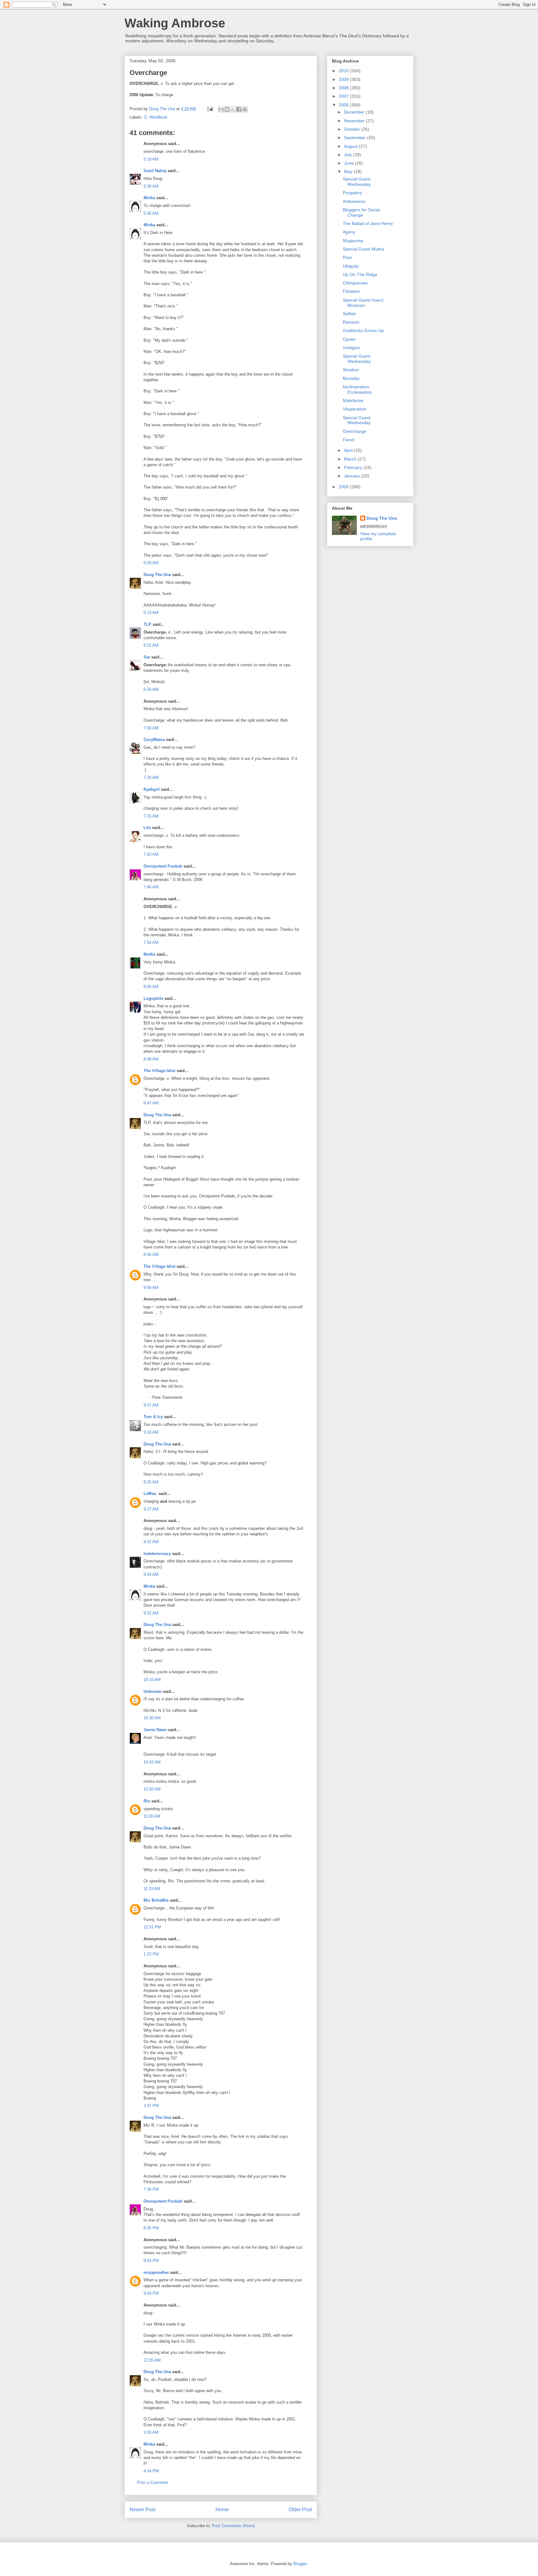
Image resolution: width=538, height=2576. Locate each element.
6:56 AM (151, 689)
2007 (344, 96)
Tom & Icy (153, 1417)
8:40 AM (151, 1059)
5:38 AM (151, 186)
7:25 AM (151, 816)
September (356, 138)
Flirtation (351, 291)
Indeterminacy (157, 1554)
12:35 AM (152, 2360)
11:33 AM (152, 1889)
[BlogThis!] (227, 109)
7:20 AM (151, 777)
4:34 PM (151, 2471)
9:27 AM (151, 1509)
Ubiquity (351, 266)
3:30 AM (151, 2432)
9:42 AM (151, 1542)
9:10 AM (151, 1432)
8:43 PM (151, 2261)
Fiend (348, 440)
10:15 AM (152, 1680)
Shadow (351, 370)
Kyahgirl (152, 789)
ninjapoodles (156, 2272)
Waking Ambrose (175, 23)
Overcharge (354, 431)
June (349, 163)
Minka (149, 198)
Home (222, 2510)
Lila (147, 828)
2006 (344, 105)
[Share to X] (233, 109)
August (352, 146)
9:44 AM (151, 1574)
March (351, 459)
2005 (344, 487)
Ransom (351, 322)
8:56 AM (151, 1255)
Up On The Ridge (360, 274)
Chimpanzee (355, 283)
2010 (344, 71)
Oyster (349, 339)
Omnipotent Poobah (163, 866)
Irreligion (351, 348)
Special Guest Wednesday (357, 182)
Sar (147, 657)
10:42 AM (152, 1762)
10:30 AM (152, 1718)
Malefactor (353, 400)
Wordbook (158, 117)
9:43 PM (151, 2293)
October (353, 129)
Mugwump (353, 241)
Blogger (300, 2564)
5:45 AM (151, 213)
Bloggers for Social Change (361, 212)
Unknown (153, 1691)
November (355, 121)
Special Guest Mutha (363, 249)
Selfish (349, 314)
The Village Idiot (159, 1071)
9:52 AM (151, 1613)
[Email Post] (210, 109)
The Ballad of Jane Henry (368, 223)
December (355, 112)
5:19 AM (151, 159)
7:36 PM (151, 2189)
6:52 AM (151, 645)
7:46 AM (151, 887)
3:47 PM (151, 2106)
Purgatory (352, 193)
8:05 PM (151, 2228)
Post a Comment (153, 2482)
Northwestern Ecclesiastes (357, 389)
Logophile (153, 998)
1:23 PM (151, 1954)
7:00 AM (151, 728)
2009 (344, 79)
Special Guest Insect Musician (363, 303)
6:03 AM (151, 563)
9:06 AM (151, 1288)
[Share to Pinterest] (245, 109)
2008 (344, 88)
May (349, 171)
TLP (147, 624)
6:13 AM (151, 613)
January (353, 476)
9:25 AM (151, 1482)
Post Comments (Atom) (233, 2526)
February (354, 467)
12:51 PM (152, 1927)
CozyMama (154, 740)
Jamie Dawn (155, 1730)
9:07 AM (151, 1405)
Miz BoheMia (156, 1900)
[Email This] (221, 109)
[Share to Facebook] (239, 109)
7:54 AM (151, 942)
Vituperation (355, 409)
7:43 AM (151, 854)
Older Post (300, 2510)
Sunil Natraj (155, 171)
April (349, 450)
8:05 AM (151, 987)
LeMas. (150, 1494)
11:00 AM (152, 1816)
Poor (347, 257)
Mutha (149, 954)
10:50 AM (152, 1789)
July (349, 155)
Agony (349, 232)
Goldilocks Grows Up (363, 330)
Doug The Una (157, 575)
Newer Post (142, 2510)
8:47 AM (151, 1103)
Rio (147, 1801)
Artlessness (354, 201)
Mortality (351, 378)
